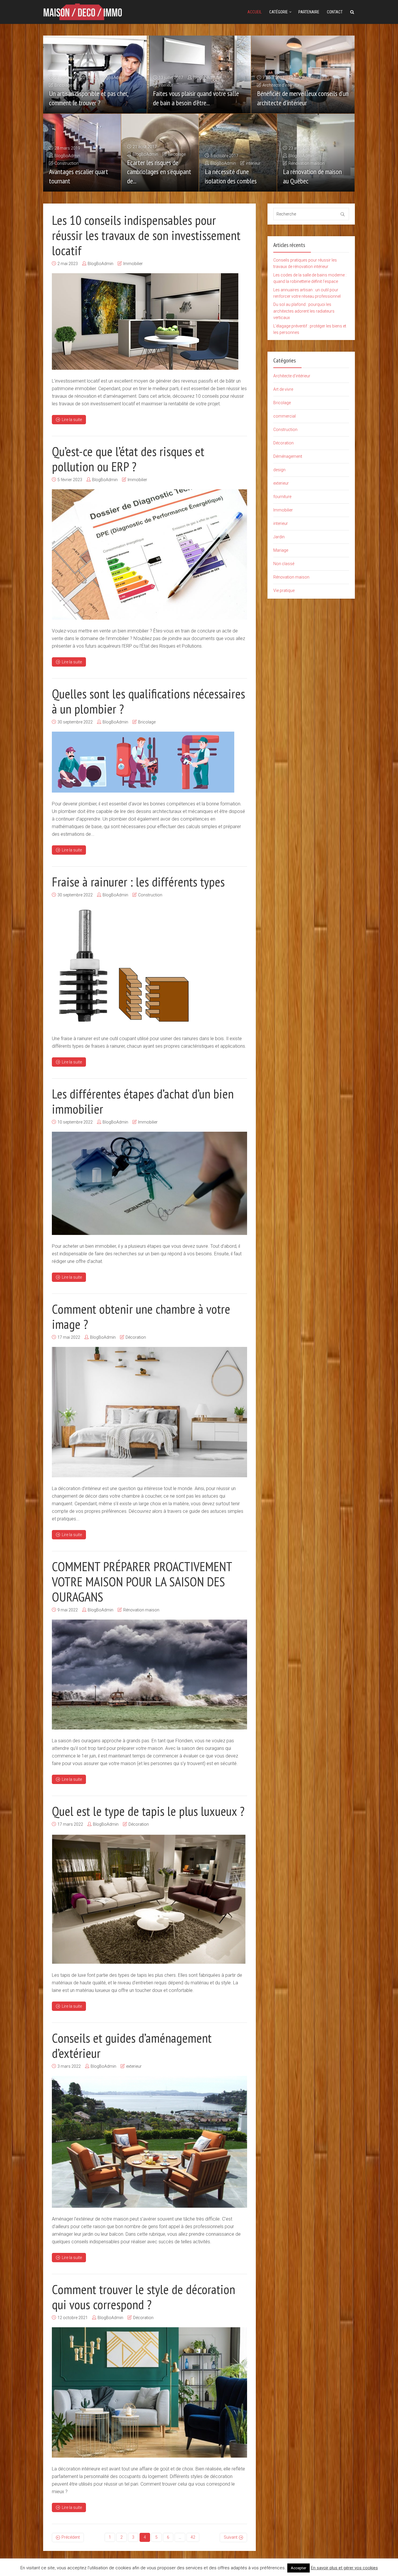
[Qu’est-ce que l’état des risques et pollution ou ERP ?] (149, 554)
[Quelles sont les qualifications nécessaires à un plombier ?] (143, 762)
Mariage (281, 550)
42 (193, 2537)
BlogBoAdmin (112, 78)
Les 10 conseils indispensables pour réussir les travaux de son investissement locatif (146, 235)
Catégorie (279, 12)
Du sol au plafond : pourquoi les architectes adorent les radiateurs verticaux (304, 311)
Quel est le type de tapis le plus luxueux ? (148, 1811)
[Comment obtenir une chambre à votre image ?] (149, 1412)
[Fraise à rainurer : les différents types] (123, 966)
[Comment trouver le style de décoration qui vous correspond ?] (149, 2392)
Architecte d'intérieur (281, 85)
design (279, 470)
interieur (166, 85)
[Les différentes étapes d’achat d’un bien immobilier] (149, 1183)
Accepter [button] (298, 2568)
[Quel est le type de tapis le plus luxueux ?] (149, 1899)
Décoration (136, 1337)
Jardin (279, 537)
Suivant (231, 2537)
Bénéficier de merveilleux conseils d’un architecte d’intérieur (303, 98)
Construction (67, 163)
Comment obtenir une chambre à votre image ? (141, 1316)
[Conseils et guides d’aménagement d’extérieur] (149, 2142)
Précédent (71, 2537)
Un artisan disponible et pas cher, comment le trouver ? (88, 98)
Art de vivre (283, 389)
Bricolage (63, 85)
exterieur (134, 2066)
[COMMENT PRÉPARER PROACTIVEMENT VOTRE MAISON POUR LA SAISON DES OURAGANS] (149, 1675)
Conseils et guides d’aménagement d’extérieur (132, 2045)
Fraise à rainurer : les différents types (138, 882)
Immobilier (133, 264)
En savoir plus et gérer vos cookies (344, 2568)
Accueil (255, 12)
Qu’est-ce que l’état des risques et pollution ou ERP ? (128, 459)
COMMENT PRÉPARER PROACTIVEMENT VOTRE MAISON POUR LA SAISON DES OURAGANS (142, 1581)
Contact (335, 12)
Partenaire (309, 12)
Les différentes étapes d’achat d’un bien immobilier (143, 1101)
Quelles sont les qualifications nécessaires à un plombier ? (148, 701)
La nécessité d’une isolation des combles (231, 176)
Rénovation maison (307, 163)
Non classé (284, 564)
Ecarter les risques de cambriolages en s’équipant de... (159, 172)
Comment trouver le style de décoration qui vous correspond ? (143, 2297)
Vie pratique (284, 590)
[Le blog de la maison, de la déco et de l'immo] (82, 11)
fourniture (282, 497)
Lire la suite (72, 420)
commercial (285, 416)
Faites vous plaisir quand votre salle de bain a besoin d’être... (196, 98)
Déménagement (288, 456)
